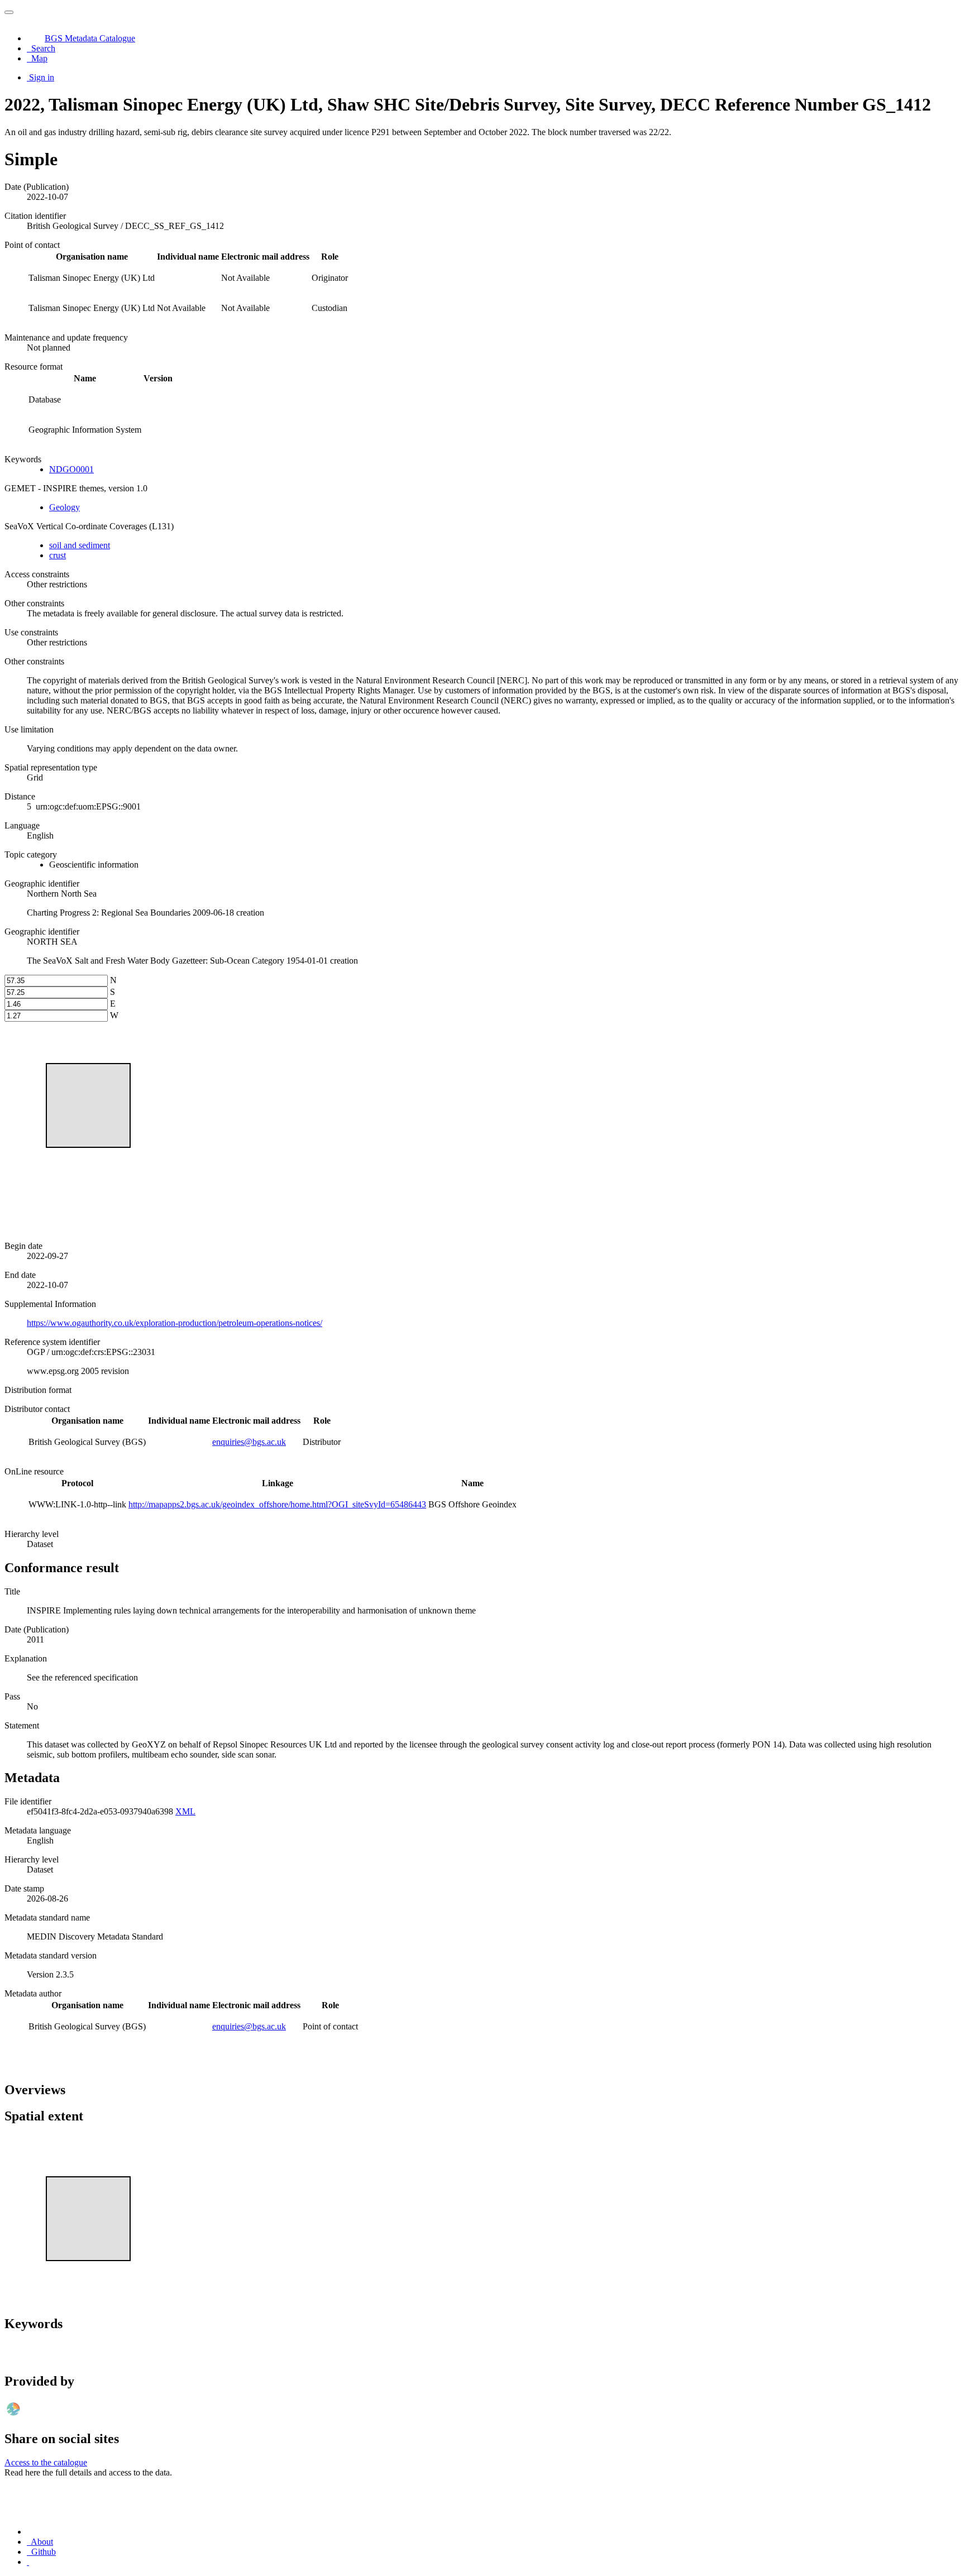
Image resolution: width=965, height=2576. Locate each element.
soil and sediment (80, 545)
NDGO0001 (71, 469)
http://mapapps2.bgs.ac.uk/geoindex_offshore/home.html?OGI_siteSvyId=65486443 (277, 1504)
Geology (65, 507)
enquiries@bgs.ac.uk (249, 1442)
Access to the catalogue (46, 2462)
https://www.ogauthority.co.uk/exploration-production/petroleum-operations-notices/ (175, 1323)
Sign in (42, 77)
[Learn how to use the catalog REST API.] (28, 2562)
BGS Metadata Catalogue (90, 38)
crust (58, 555)
